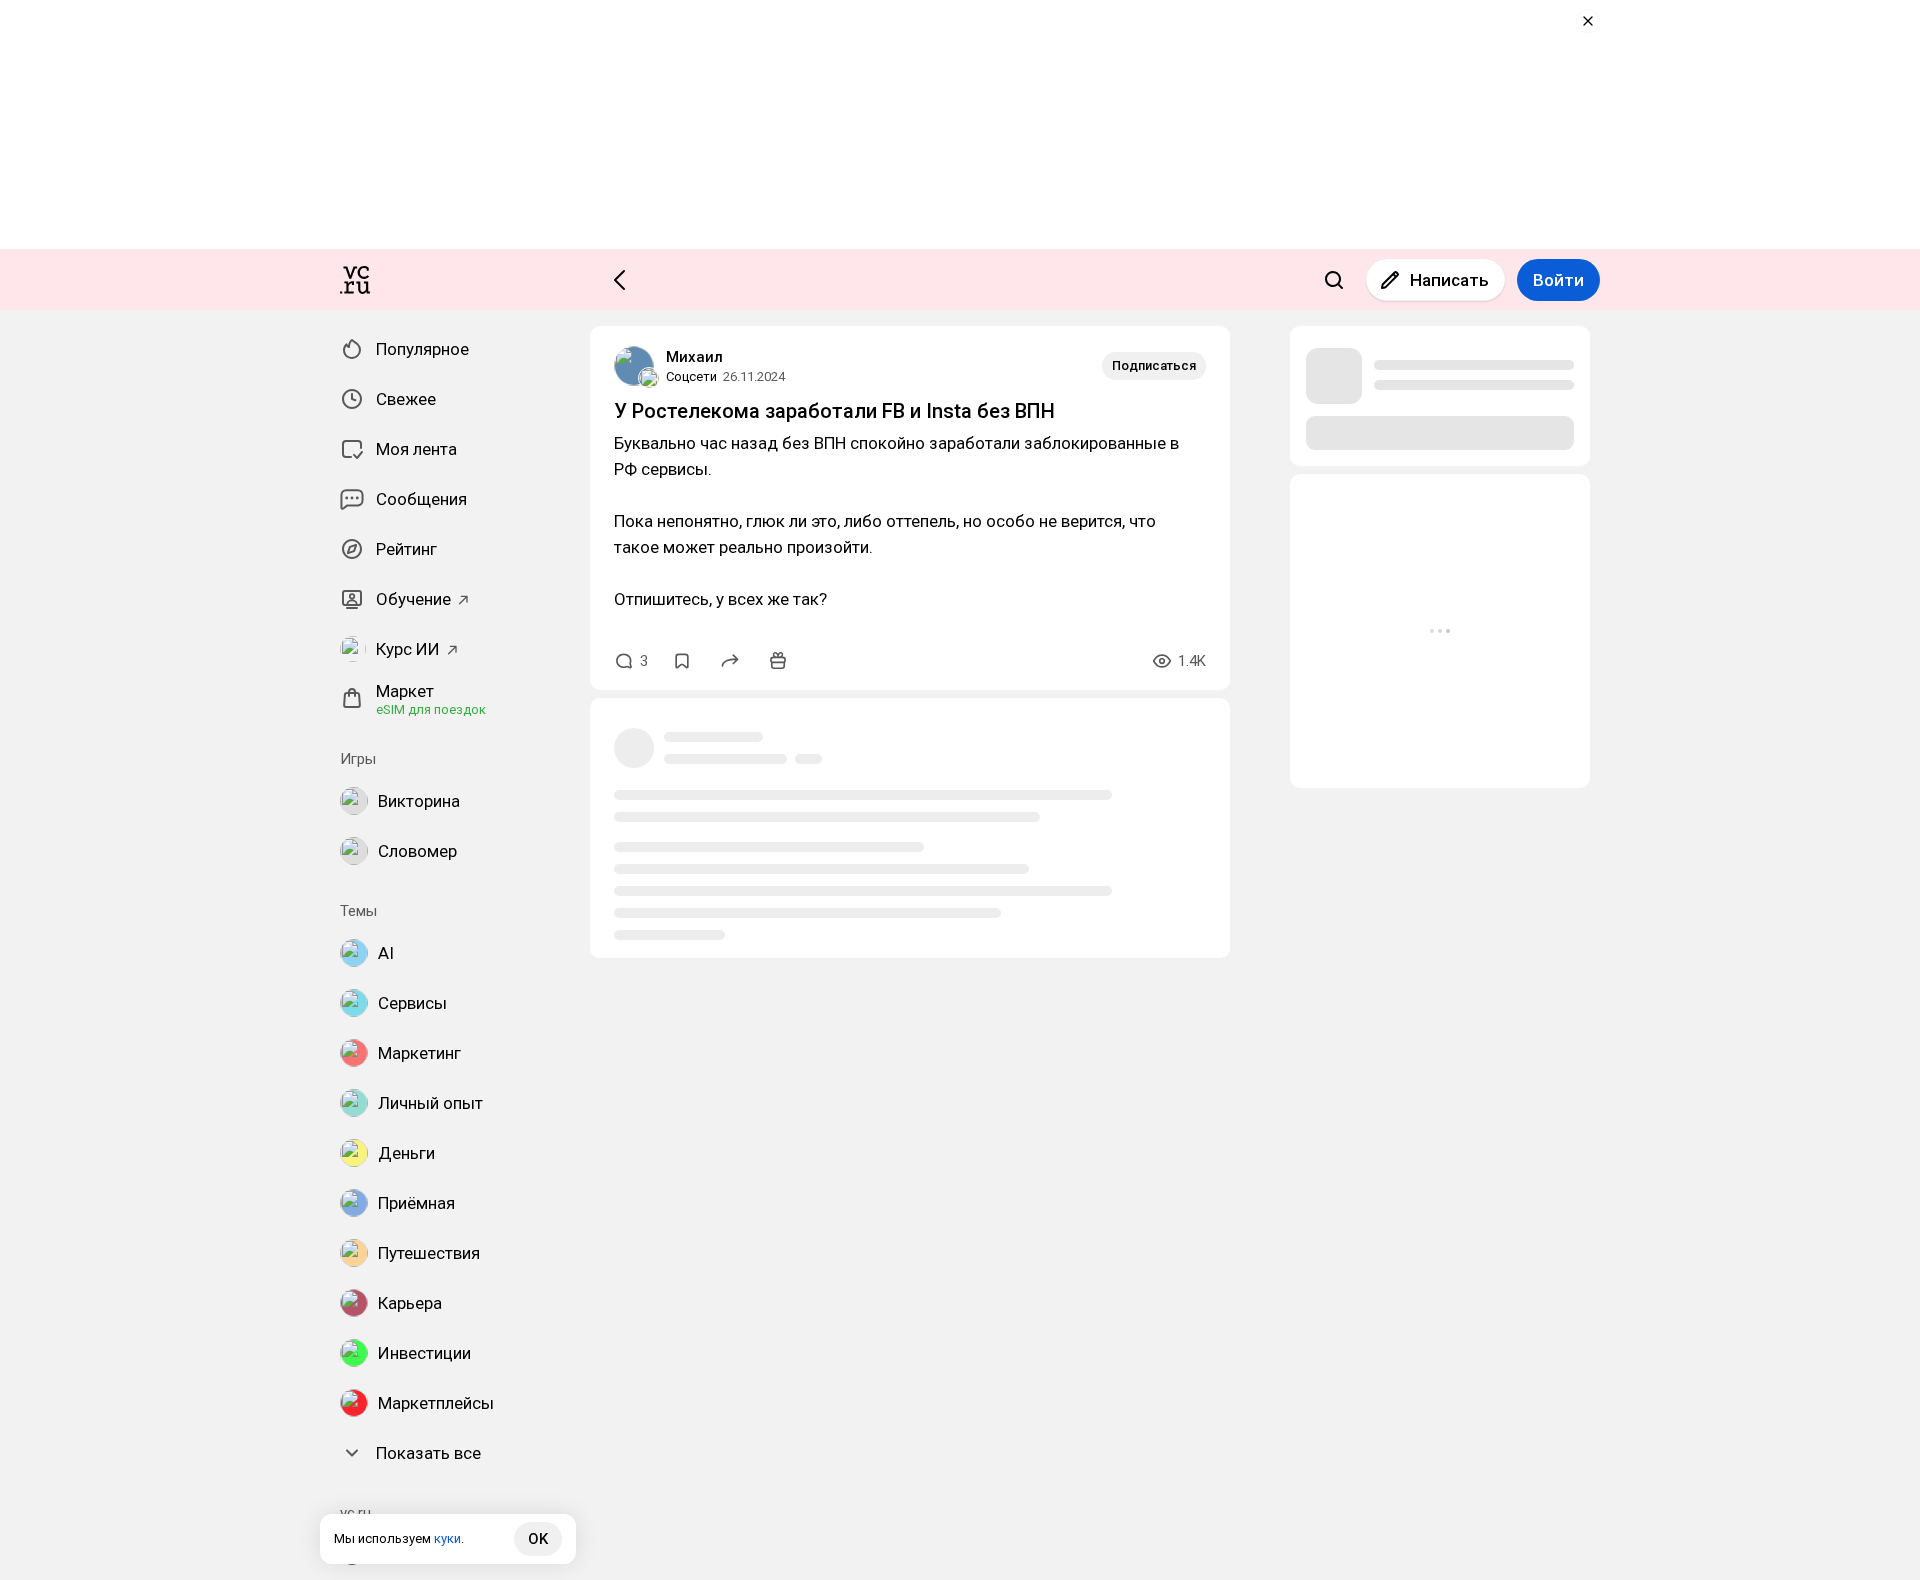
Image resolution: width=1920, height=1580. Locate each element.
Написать (1449, 280)
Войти (1558, 280)
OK (538, 1539)
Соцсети (691, 376)
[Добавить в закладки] (682, 661)
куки (447, 1538)
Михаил (694, 357)
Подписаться (1154, 365)
